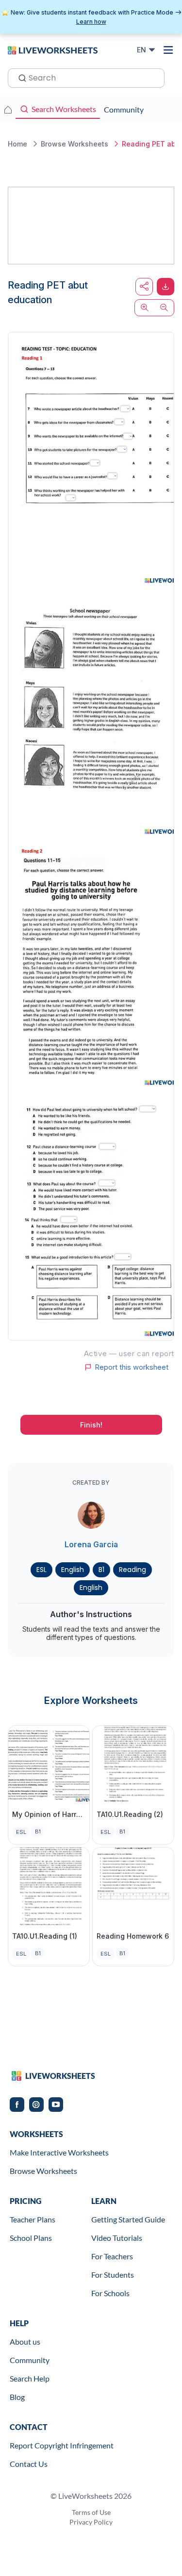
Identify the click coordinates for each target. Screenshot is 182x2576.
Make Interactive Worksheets (59, 2152)
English (73, 1570)
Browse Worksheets (43, 2171)
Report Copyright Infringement (62, 2445)
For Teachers (112, 2256)
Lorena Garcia (91, 1544)
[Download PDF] (165, 287)
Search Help (30, 2378)
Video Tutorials (117, 2238)
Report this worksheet (132, 1367)
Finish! (91, 1425)
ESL (41, 1570)
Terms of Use (91, 2512)
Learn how (91, 22)
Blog (17, 2397)
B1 (101, 1570)
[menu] (168, 50)
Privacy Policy (91, 2522)
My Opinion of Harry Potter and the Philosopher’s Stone (49, 1814)
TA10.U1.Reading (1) (45, 1936)
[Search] (19, 77)
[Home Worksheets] (8, 110)
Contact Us (29, 2464)
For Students (113, 2275)
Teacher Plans (33, 2219)
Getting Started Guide (128, 2219)
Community (30, 2360)
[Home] (53, 49)
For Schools (110, 2293)
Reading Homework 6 (133, 1936)
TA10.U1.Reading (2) (130, 1814)
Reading (132, 1570)
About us (25, 2341)
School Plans (31, 2238)
